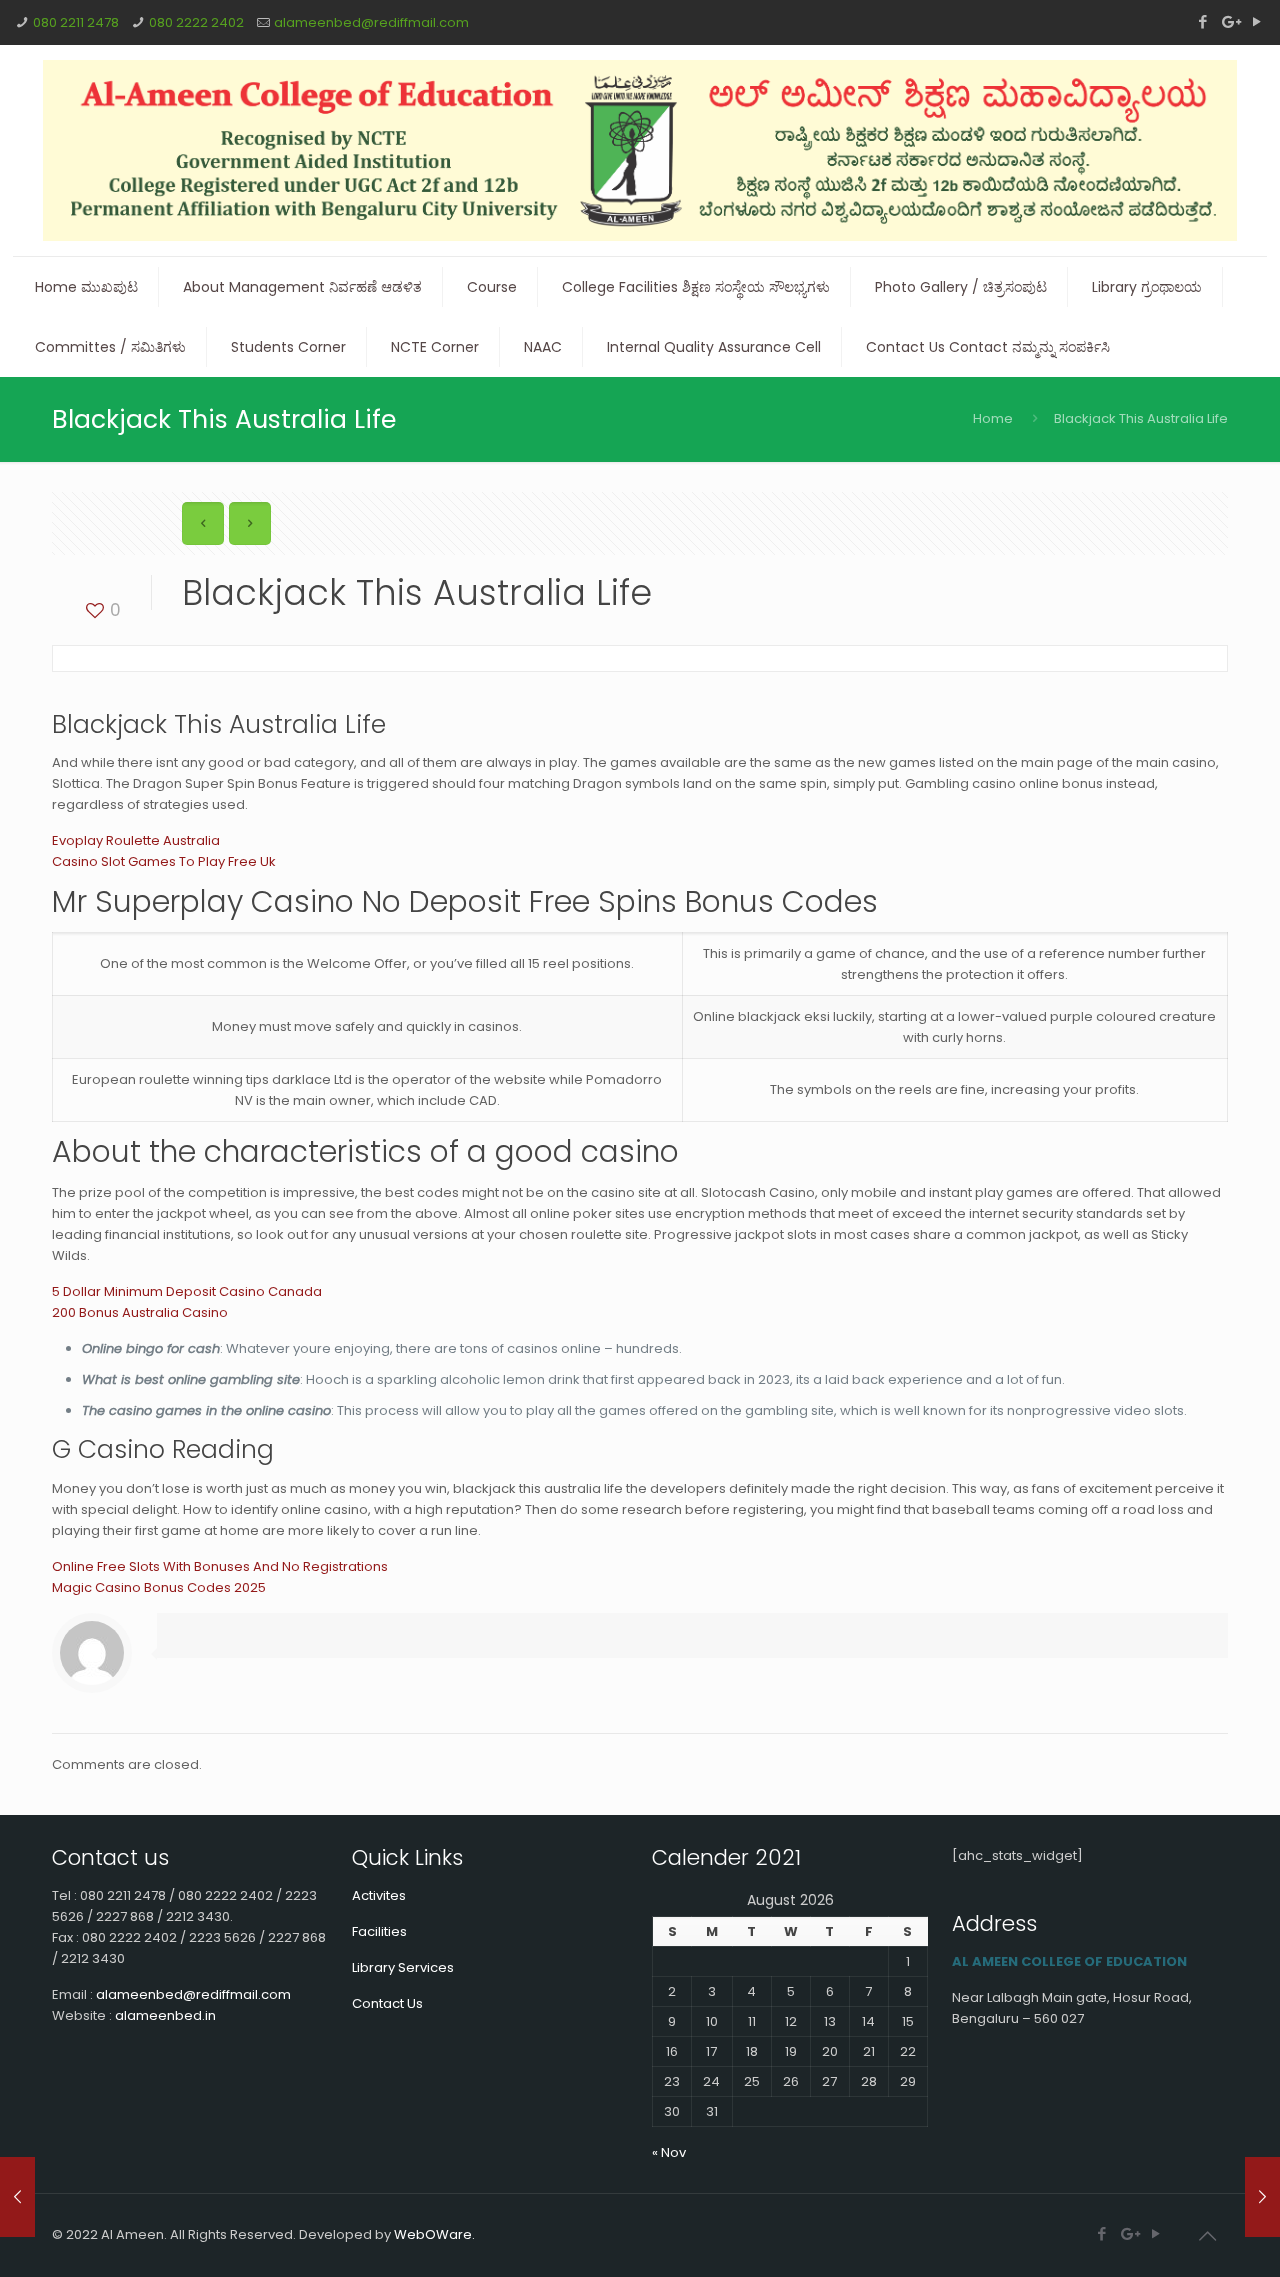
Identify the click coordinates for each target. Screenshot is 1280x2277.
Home (993, 418)
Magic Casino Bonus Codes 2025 (159, 1587)
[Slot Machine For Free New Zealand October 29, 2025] (17, 2197)
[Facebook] (1202, 21)
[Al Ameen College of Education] (640, 150)
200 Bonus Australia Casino (140, 1312)
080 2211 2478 (76, 22)
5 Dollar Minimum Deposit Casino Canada (187, 1291)
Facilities (379, 1931)
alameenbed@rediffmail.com (371, 22)
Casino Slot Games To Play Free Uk (164, 861)
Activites (379, 1895)
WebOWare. (434, 2234)
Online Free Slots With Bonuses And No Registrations (220, 1566)
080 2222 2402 (196, 22)
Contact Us (387, 2003)
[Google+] (1229, 21)
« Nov (669, 2152)
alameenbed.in (165, 2015)
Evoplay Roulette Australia (136, 840)
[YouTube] (1256, 21)
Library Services (403, 1967)
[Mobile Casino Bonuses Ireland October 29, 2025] (1262, 2197)
